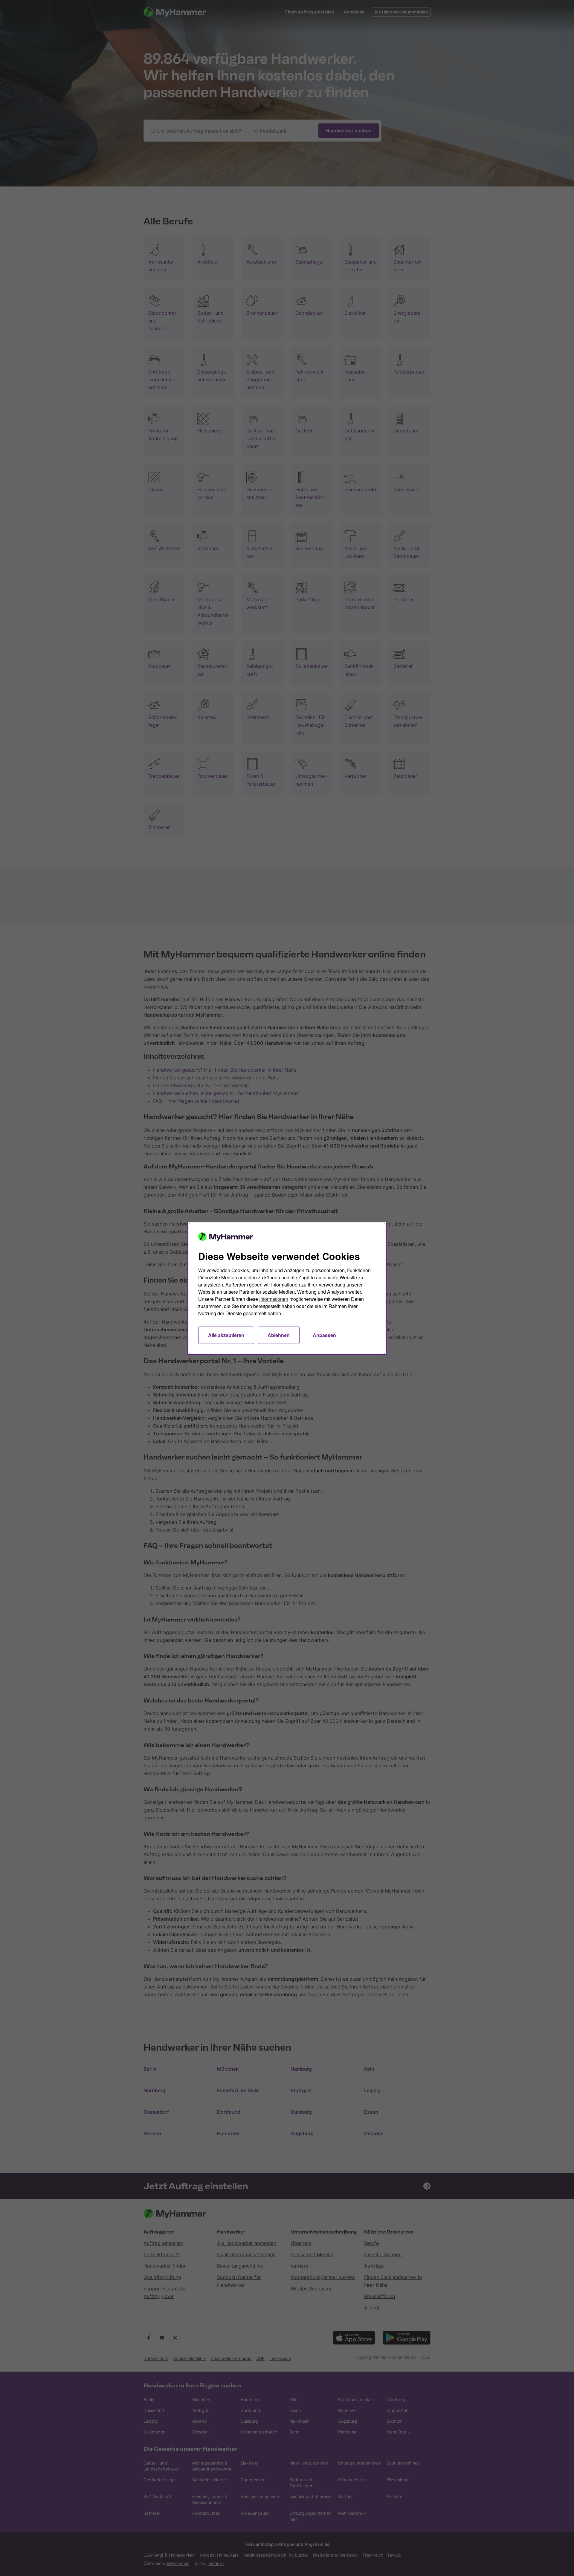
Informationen (274, 1299)
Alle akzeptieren (226, 1335)
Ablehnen (279, 1335)
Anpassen (324, 1335)
